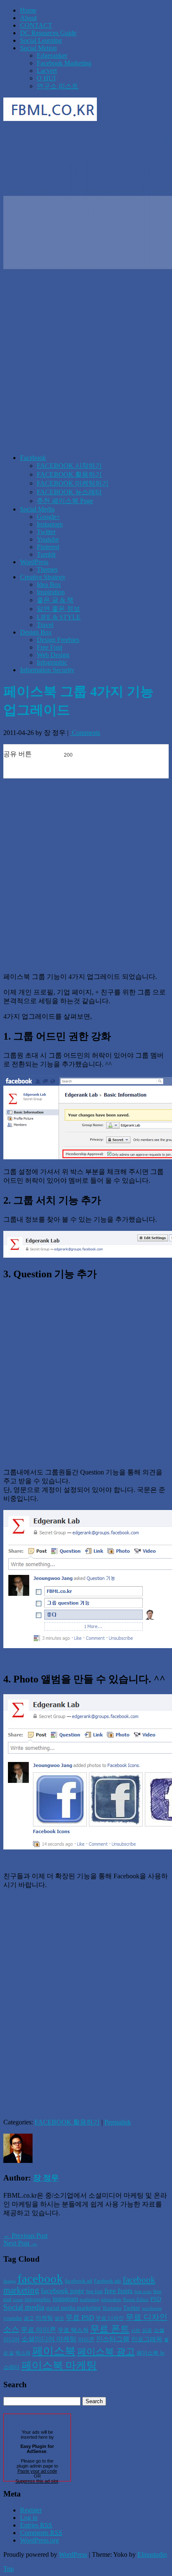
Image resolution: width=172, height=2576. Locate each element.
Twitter (46, 532)
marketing (90, 2300)
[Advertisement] (86, 361)
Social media (24, 2307)
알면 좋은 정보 (58, 609)
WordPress (34, 562)
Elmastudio (152, 2554)
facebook (40, 2278)
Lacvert (47, 71)
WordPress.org (39, 2540)
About (28, 18)
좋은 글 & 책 (55, 600)
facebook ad (78, 2281)
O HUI (46, 78)
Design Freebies (58, 640)
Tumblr (46, 554)
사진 (136, 2331)
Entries (36, 2525)
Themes (47, 569)
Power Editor (136, 2300)
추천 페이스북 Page (65, 501)
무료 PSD (80, 2318)
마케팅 (44, 2318)
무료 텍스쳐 (73, 2330)
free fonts (119, 2291)
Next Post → (20, 2243)
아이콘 (86, 2339)
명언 (59, 2318)
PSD (156, 2299)
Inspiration (51, 592)
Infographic (52, 662)
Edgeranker (52, 55)
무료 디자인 (110, 2318)
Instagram (50, 524)
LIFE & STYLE (59, 617)
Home (28, 10)
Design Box (36, 632)
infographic (38, 2299)
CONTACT (36, 25)
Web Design (53, 655)
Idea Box (49, 584)
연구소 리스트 (58, 86)
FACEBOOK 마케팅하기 (73, 483)
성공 (147, 2330)
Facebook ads (107, 2281)
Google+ (48, 517)
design (10, 2281)
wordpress (152, 2308)
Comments (85, 733)
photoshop (111, 2300)
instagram (65, 2299)
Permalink (118, 2122)
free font (94, 2291)
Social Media (37, 509)
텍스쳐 (23, 2353)
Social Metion (38, 48)
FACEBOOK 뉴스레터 (69, 492)
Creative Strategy (43, 577)
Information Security (47, 670)
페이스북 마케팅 (59, 2365)
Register (31, 2510)
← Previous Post (25, 2236)
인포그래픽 (147, 2339)
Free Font (49, 647)
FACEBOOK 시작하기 (69, 466)
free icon (143, 2292)
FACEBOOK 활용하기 (69, 474)
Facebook (33, 458)
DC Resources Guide (48, 33)
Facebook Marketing (64, 63)
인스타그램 (113, 2339)
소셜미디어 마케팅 (49, 2339)
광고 (29, 2318)
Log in (29, 2518)
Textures (112, 2308)
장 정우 (46, 2178)
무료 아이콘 (38, 2330)
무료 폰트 (110, 2329)
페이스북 (54, 2351)
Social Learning (41, 40)
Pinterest (48, 547)
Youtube (48, 539)
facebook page (63, 2291)
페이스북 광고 (106, 2352)
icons (18, 2300)
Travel (45, 625)
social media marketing (73, 2308)
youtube (13, 2318)
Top (9, 2569)
